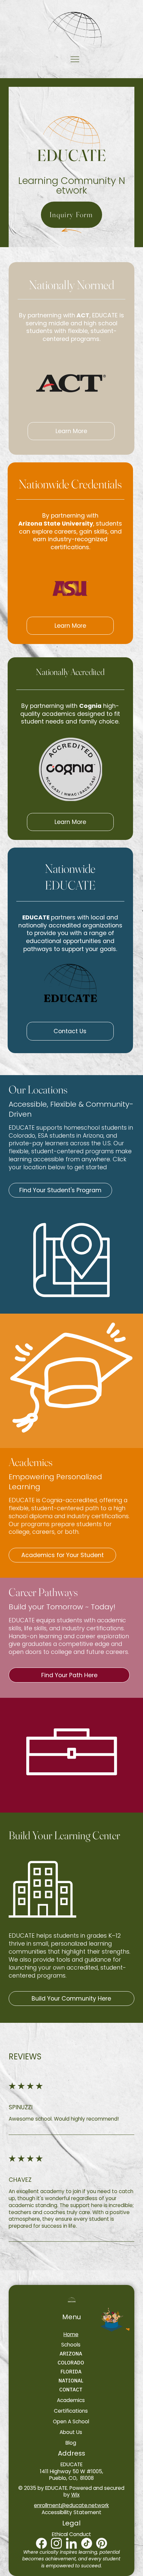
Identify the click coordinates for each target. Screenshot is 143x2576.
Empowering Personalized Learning (55, 1482)
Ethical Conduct (71, 2534)
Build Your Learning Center (64, 1835)
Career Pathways (43, 1592)
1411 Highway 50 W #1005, (71, 2471)
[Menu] (75, 59)
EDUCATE (71, 2464)
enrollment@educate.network (71, 2505)
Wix (75, 2495)
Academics (31, 1462)
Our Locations (38, 1089)
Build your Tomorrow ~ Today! (62, 1607)
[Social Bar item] (56, 2543)
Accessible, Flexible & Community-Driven (71, 1109)
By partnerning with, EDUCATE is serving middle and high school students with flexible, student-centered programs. (71, 327)
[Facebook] (41, 2543)
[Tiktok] (87, 2543)
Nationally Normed (71, 285)
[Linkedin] (71, 2543)
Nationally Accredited (70, 672)
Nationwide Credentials (70, 484)
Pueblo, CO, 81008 (71, 2478)
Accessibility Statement (71, 2512)
